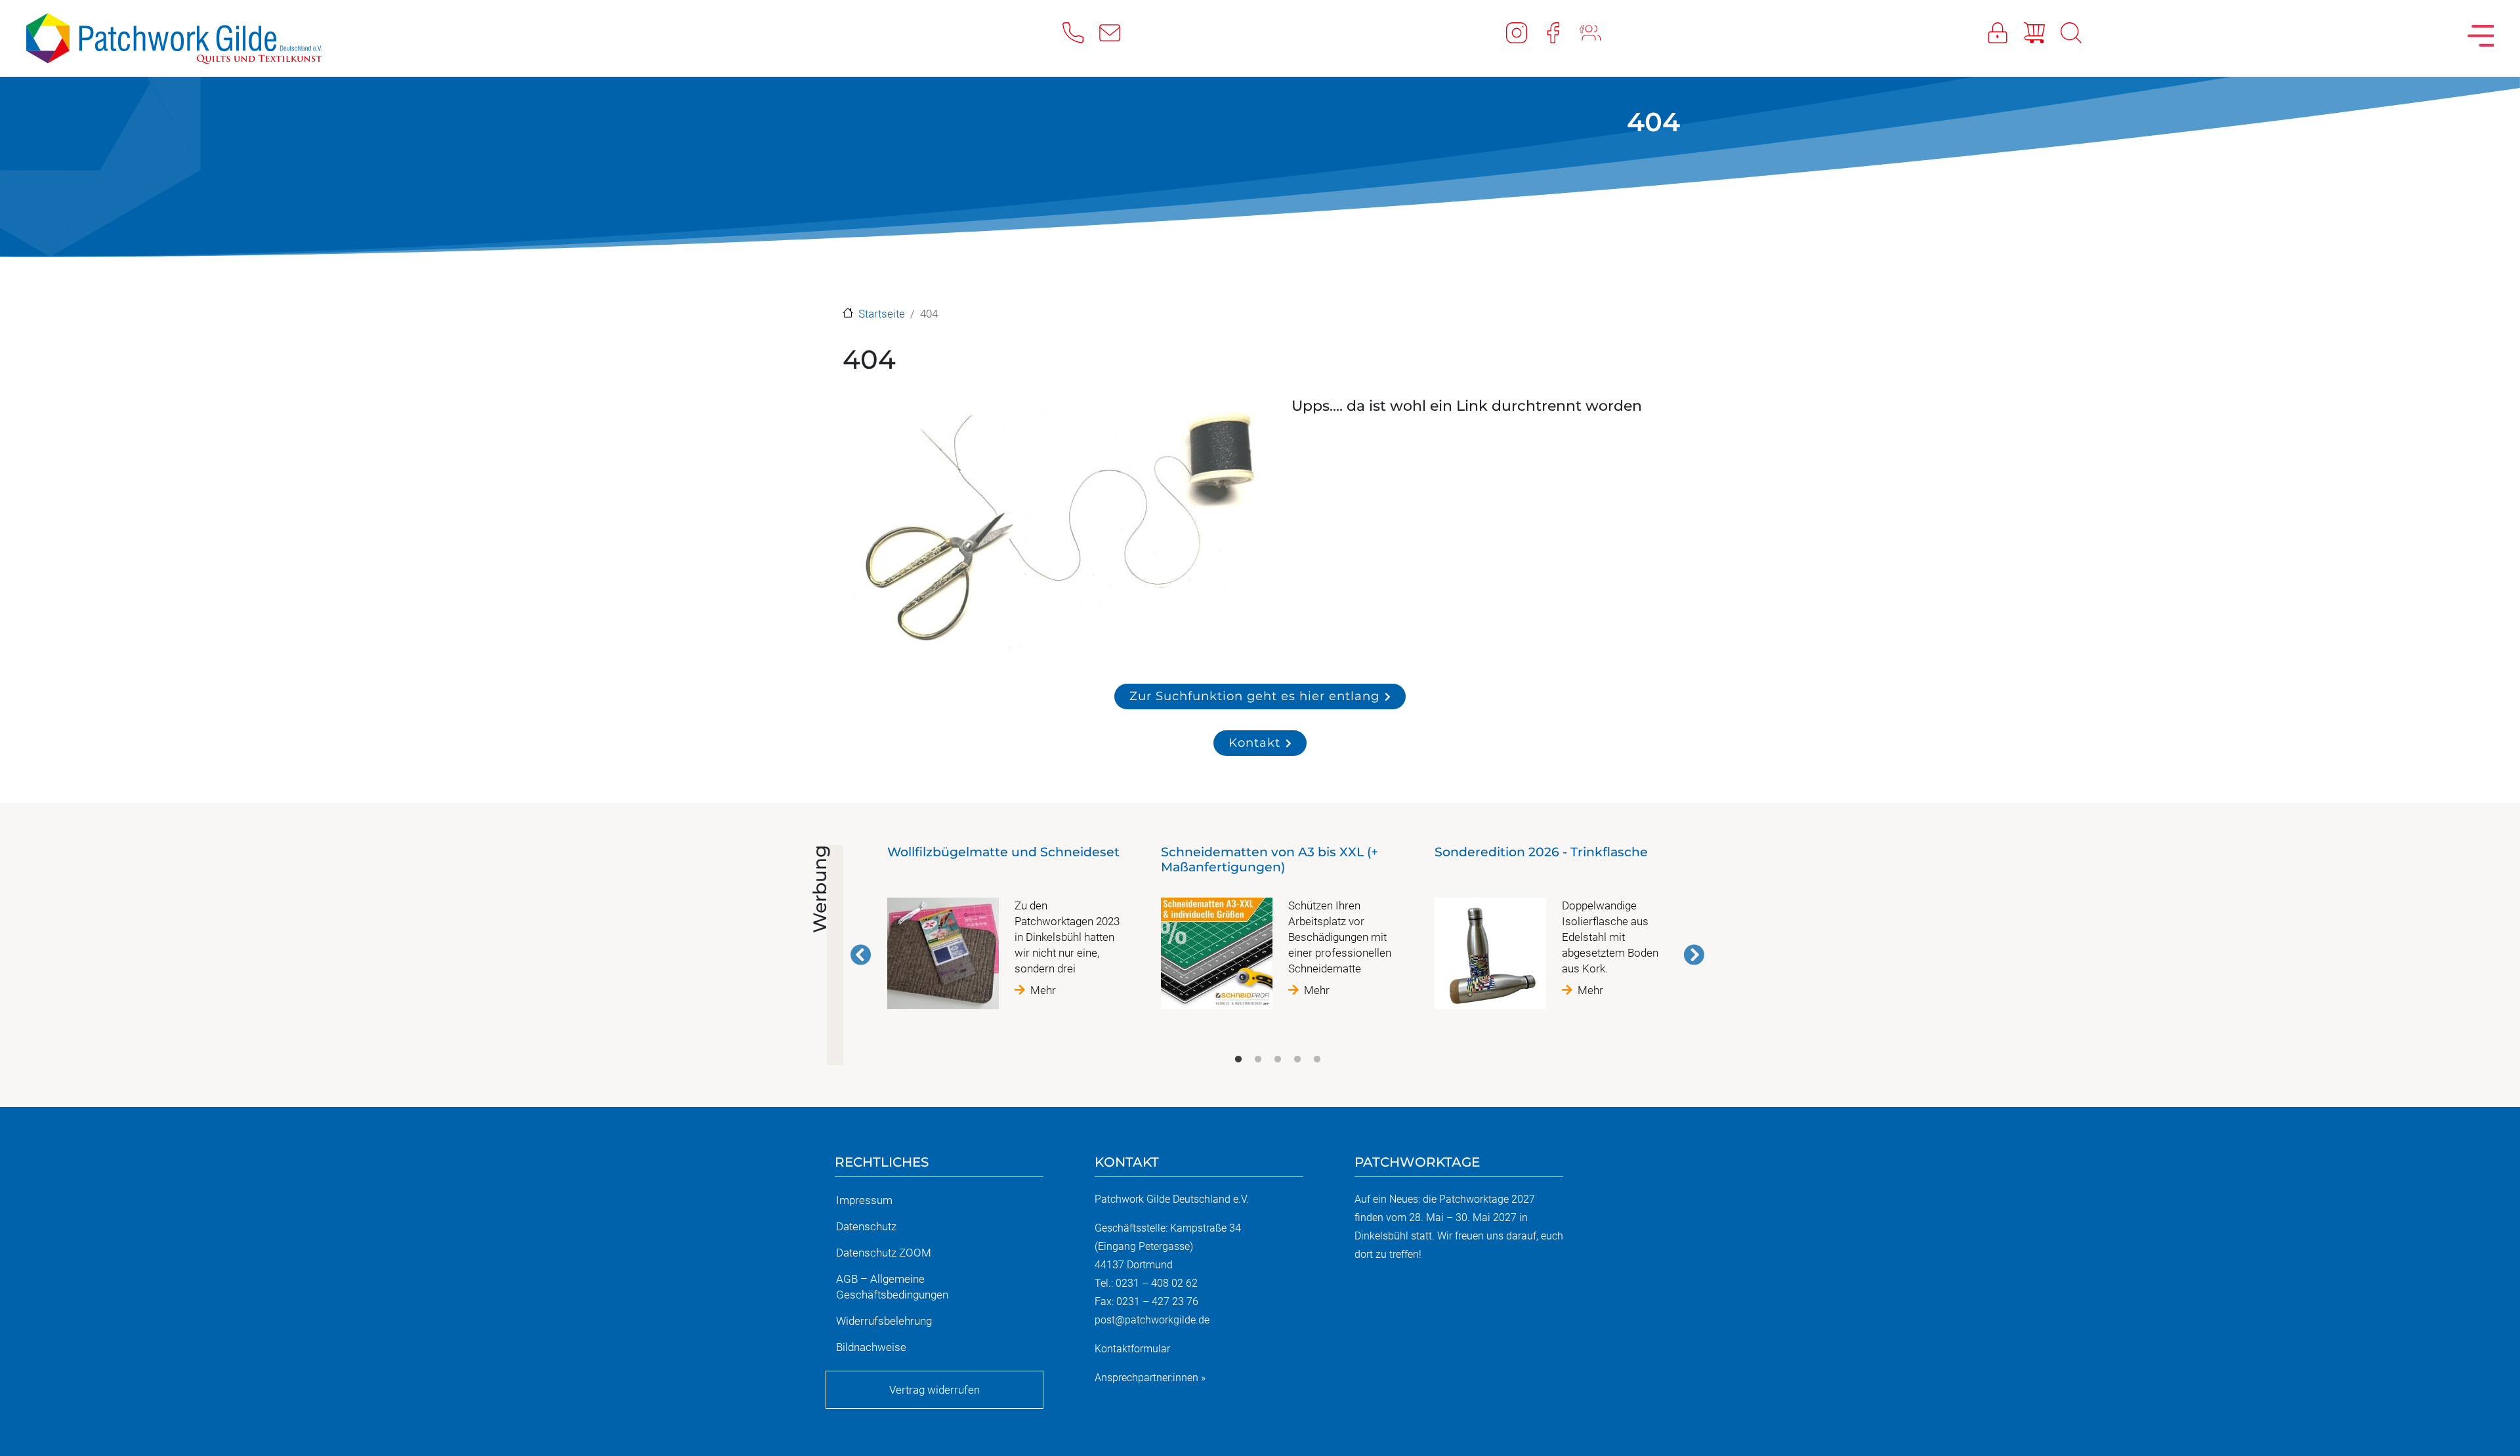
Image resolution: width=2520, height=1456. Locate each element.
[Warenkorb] (2042, 32)
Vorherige (861, 955)
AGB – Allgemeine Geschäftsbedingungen (892, 1287)
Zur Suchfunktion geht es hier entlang (1254, 696)
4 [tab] (1297, 1060)
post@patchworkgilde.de (1152, 1320)
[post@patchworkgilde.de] (1118, 32)
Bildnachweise (871, 1347)
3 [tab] (1278, 1060)
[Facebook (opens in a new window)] (1561, 32)
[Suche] (2079, 32)
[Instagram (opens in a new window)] (1524, 32)
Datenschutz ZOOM (884, 1253)
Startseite (882, 314)
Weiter (1694, 955)
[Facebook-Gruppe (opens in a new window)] (1598, 32)
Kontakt (1254, 742)
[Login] (2005, 32)
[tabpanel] (1004, 932)
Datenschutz (866, 1226)
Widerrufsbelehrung (884, 1321)
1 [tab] (1238, 1060)
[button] (1053, 529)
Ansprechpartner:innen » (1150, 1378)
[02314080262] (1081, 32)
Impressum (864, 1200)
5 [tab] (1317, 1060)
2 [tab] (1258, 1060)
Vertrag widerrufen (934, 1390)
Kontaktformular (1132, 1349)
